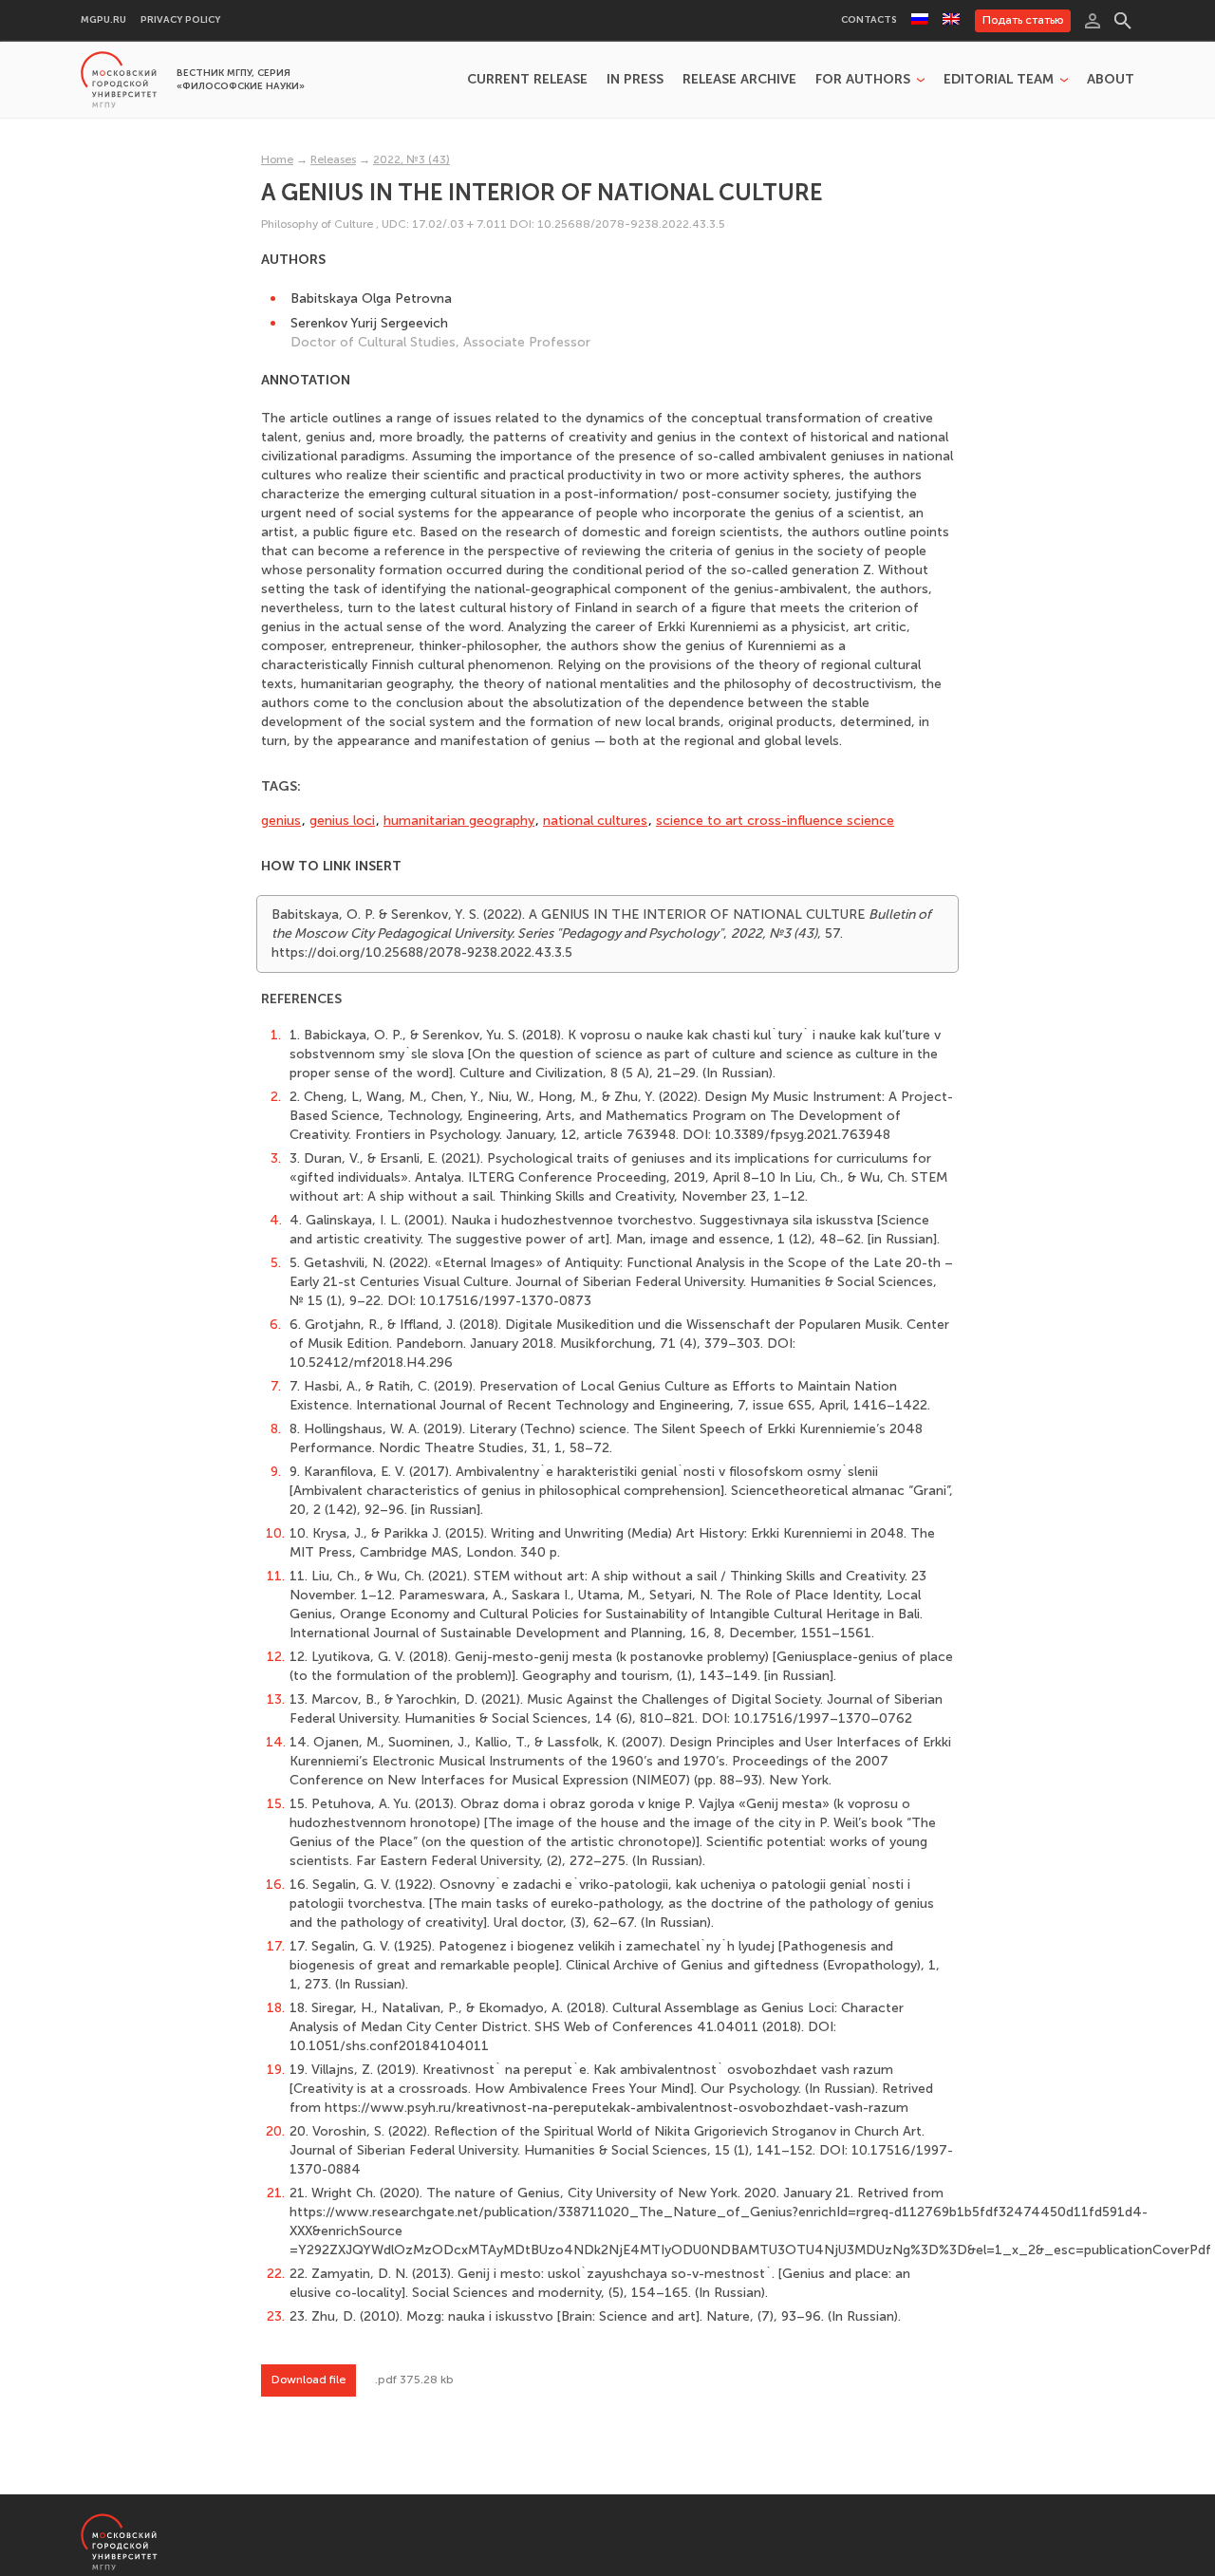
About (1111, 80)
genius (281, 821)
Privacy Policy (180, 20)
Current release (527, 80)
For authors (863, 80)
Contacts (869, 20)
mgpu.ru (103, 20)
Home (277, 159)
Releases (333, 159)
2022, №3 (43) (411, 159)
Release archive (739, 80)
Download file (308, 2380)
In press (635, 80)
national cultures (595, 821)
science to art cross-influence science (775, 821)
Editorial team (999, 80)
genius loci (342, 821)
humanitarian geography (459, 821)
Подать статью (1023, 20)
